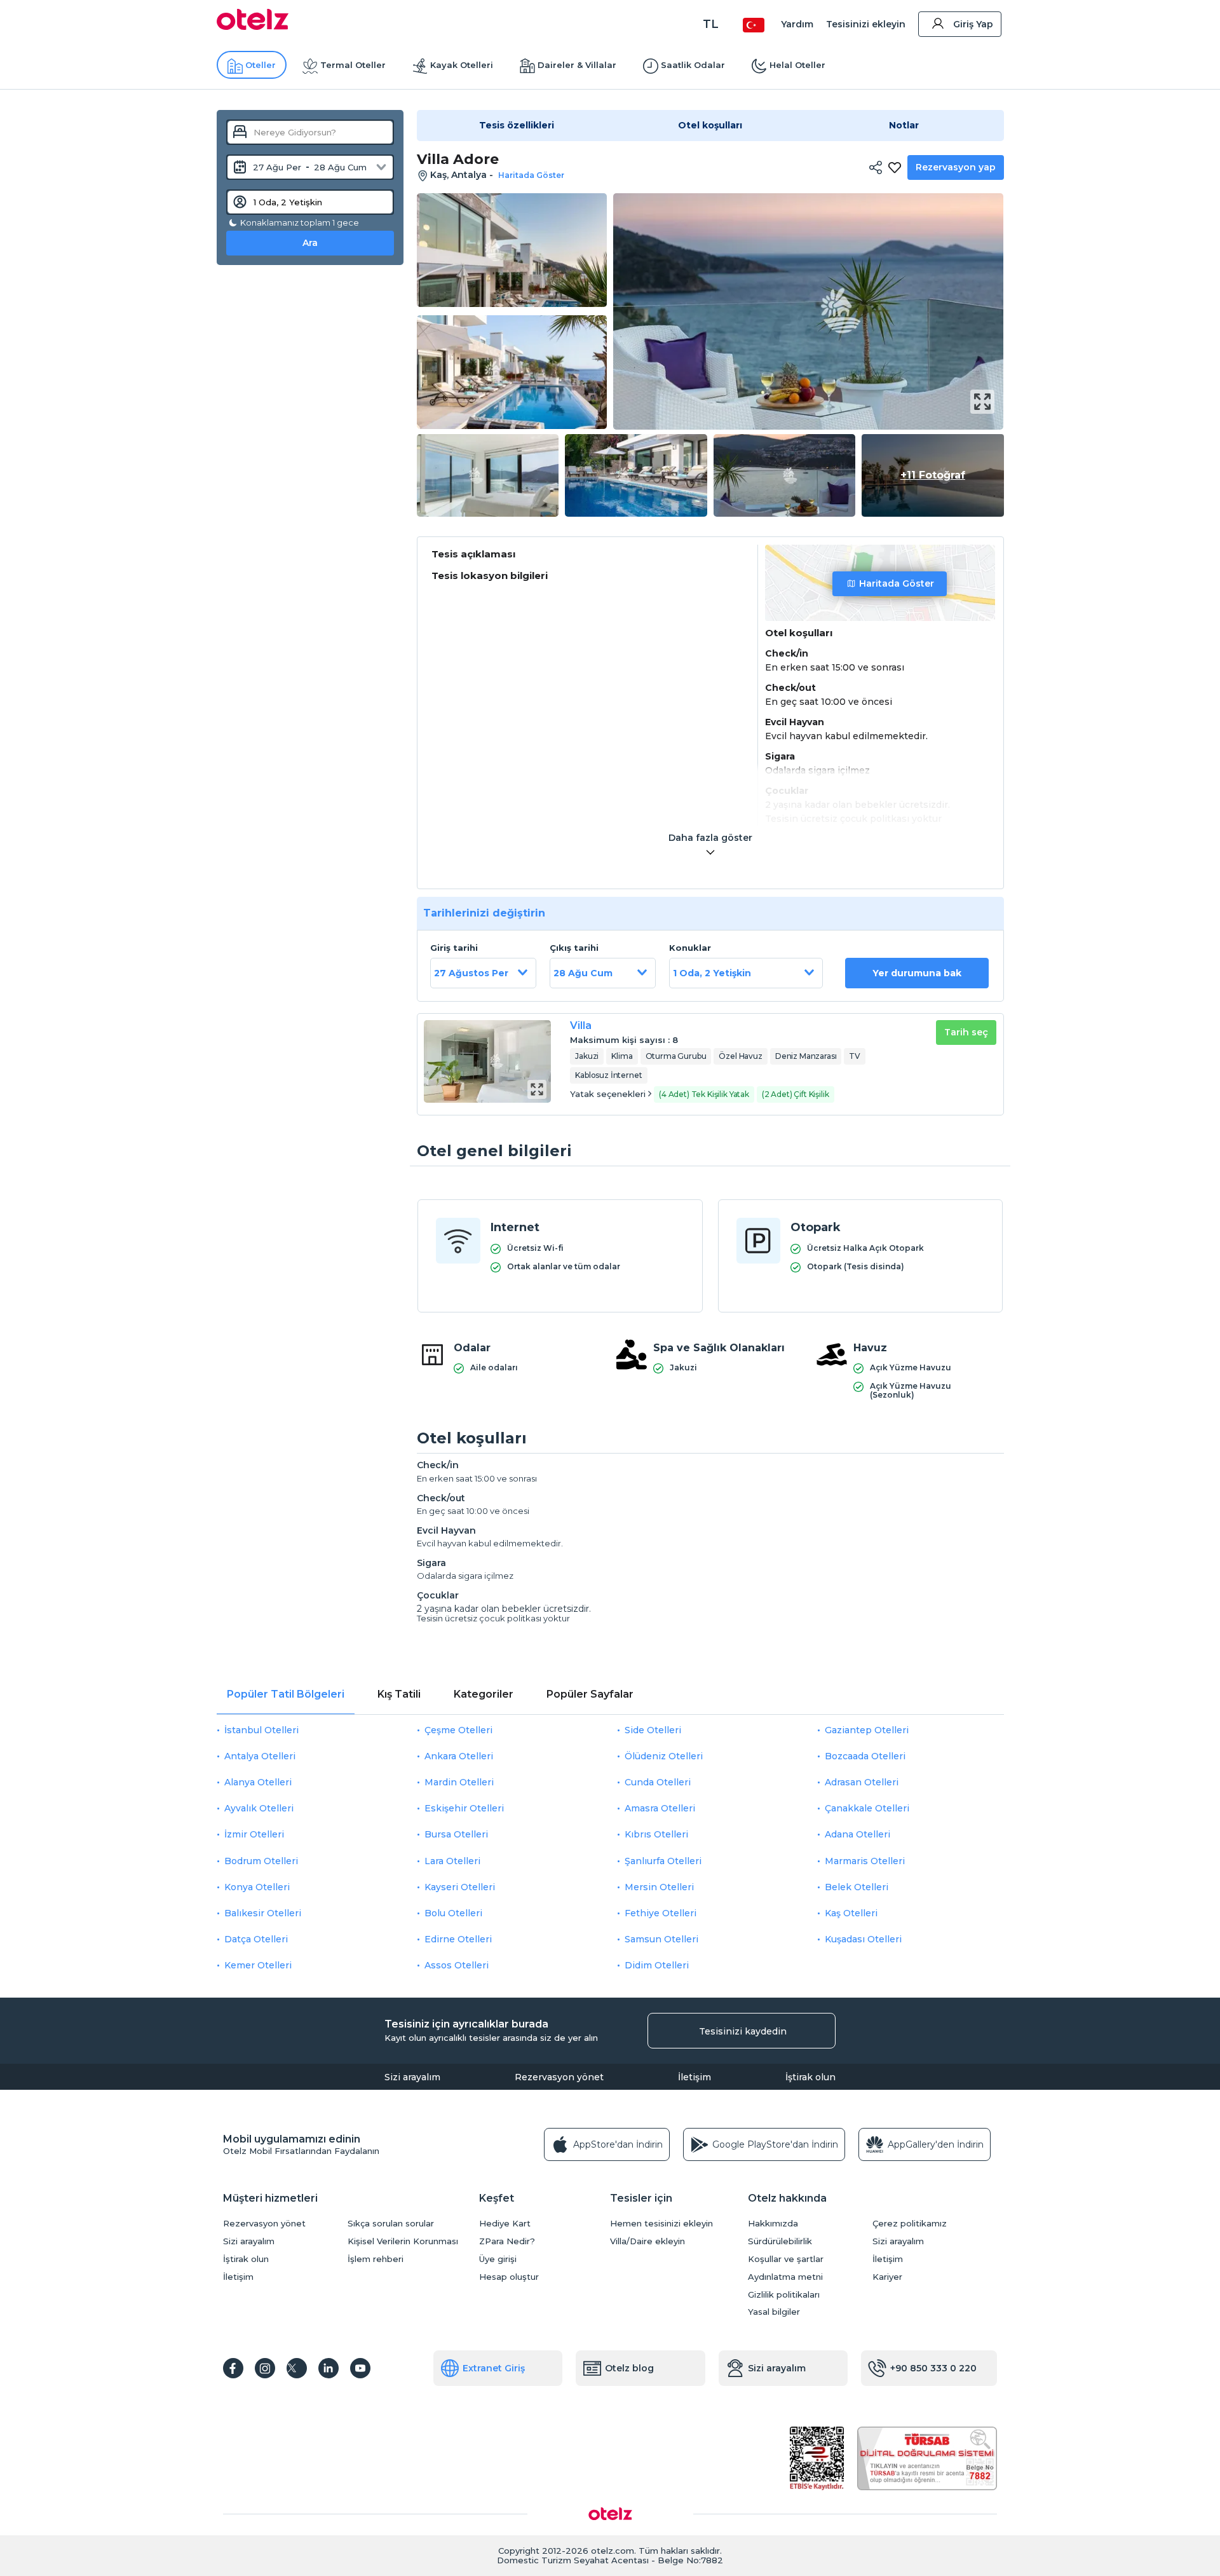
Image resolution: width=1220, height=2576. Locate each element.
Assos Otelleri (457, 1965)
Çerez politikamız (910, 2224)
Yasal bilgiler (774, 2312)
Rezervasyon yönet (559, 2077)
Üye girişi (498, 2259)
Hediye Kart (505, 2224)
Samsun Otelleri (661, 1939)
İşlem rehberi (376, 2259)
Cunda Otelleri (658, 1782)
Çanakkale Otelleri (867, 1808)
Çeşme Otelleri (458, 1730)
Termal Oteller (353, 65)
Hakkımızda (773, 2224)
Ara (310, 243)
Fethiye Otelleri (661, 1913)
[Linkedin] (329, 2368)
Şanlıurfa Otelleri (663, 1861)
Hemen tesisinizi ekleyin (661, 2224)
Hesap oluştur (509, 2277)
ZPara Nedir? (507, 2241)
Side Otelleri (653, 1730)
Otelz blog (629, 2368)
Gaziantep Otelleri (867, 1730)
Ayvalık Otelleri (259, 1808)
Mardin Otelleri (459, 1782)
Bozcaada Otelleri (865, 1756)
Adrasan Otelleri (862, 1782)
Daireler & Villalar (577, 65)
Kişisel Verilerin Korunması (403, 2241)
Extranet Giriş (494, 2368)
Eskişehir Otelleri (464, 1808)
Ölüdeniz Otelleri (664, 1756)
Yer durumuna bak (917, 973)
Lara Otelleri (452, 1861)
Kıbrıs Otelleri (656, 1834)
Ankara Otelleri (459, 1756)
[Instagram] (265, 2368)
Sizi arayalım (412, 2077)
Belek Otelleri (857, 1887)
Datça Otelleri (256, 1939)
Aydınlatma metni (785, 2277)
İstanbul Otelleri (261, 1730)
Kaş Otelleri (851, 1913)
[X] (297, 2368)
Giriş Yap (973, 24)
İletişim (695, 2077)
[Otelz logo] (253, 27)
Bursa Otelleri (456, 1834)
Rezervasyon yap (956, 167)
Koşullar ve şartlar (786, 2259)
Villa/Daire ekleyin (647, 2241)
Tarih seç (966, 1032)
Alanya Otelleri (258, 1782)
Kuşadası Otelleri (863, 1939)
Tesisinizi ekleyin (866, 24)
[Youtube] (360, 2368)
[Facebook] (233, 2368)
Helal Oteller (797, 65)
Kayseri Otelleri (460, 1887)
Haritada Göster (897, 583)
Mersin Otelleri (659, 1887)
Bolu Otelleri (453, 1913)
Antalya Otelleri (260, 1756)
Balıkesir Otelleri (263, 1913)
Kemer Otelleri (258, 1965)
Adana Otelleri (857, 1834)
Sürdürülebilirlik (780, 2241)
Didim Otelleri (657, 1965)
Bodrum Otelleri (261, 1861)
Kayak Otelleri (462, 65)
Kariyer (887, 2277)
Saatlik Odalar (693, 65)
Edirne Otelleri (458, 1939)
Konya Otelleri (257, 1887)
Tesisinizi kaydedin (743, 2031)
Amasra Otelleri (660, 1808)
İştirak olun (810, 2077)
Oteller (261, 65)
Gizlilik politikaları (784, 2295)
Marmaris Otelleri (865, 1861)
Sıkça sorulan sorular (391, 2224)
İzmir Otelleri (254, 1834)
